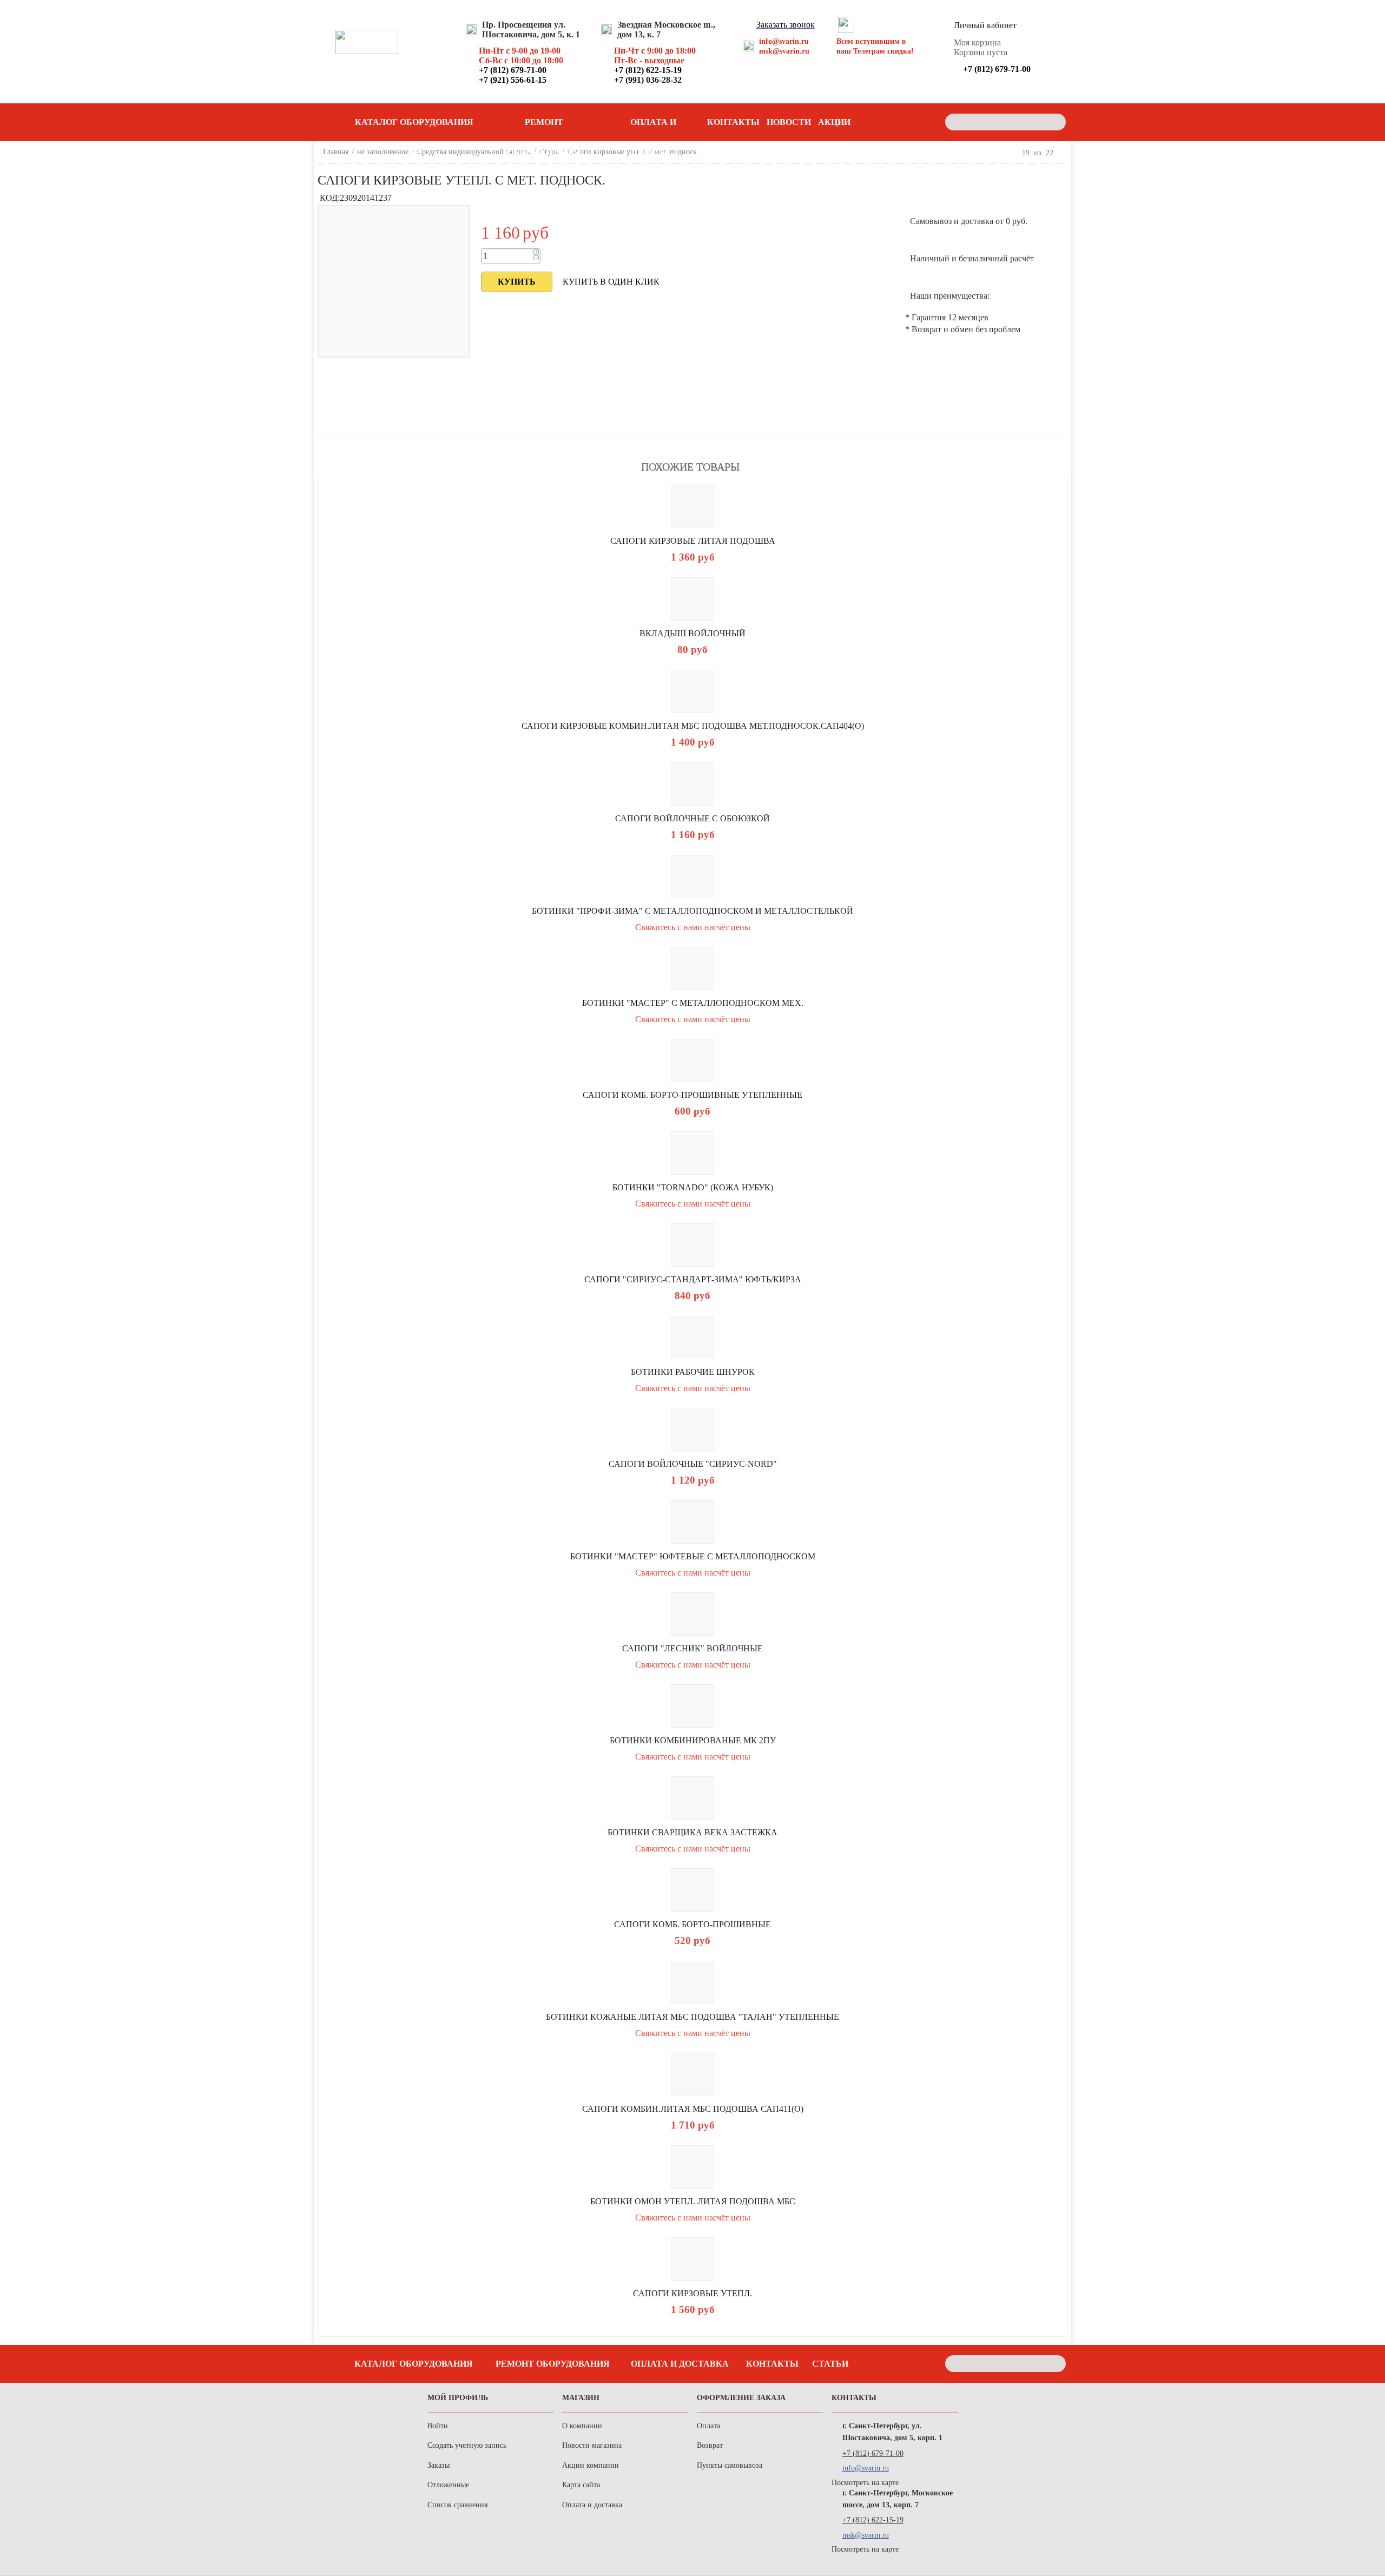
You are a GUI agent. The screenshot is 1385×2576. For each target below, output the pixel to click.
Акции (834, 122)
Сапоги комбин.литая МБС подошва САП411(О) (693, 2109)
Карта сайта (581, 2485)
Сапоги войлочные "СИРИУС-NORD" (693, 1464)
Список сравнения (457, 2505)
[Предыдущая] (1013, 153)
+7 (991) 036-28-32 (648, 80)
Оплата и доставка (654, 127)
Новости (789, 122)
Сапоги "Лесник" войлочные (692, 1648)
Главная (336, 152)
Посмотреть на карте (865, 2483)
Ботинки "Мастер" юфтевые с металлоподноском (693, 1556)
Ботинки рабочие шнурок (693, 1372)
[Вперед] (1063, 153)
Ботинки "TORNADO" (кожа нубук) (693, 1187)
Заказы (438, 2465)
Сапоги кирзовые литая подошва (693, 541)
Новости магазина (592, 2445)
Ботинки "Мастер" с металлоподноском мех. (693, 1003)
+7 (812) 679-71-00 (873, 2453)
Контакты (733, 122)
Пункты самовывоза (730, 2465)
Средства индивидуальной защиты (474, 152)
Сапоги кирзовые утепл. (692, 2293)
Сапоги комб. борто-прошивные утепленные (692, 1095)
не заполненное (383, 152)
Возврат (710, 2445)
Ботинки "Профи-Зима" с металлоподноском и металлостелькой (692, 911)
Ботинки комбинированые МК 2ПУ (693, 1740)
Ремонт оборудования (544, 127)
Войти (438, 2426)
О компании (582, 2426)
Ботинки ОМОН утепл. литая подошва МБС (693, 2201)
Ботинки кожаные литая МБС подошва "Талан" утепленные (692, 2017)
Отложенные (448, 2485)
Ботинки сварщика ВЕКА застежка (692, 1832)
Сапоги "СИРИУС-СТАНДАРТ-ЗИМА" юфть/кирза (693, 1279)
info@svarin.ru (784, 41)
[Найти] (1055, 122)
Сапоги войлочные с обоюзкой (692, 818)
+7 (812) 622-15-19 (873, 2520)
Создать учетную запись (467, 2445)
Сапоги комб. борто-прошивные (692, 1924)
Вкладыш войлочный (692, 633)
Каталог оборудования (414, 2364)
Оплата (708, 2426)
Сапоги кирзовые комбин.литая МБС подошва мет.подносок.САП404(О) (693, 726)
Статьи (830, 2364)
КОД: (330, 198)
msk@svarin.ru (784, 51)
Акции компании (591, 2465)
